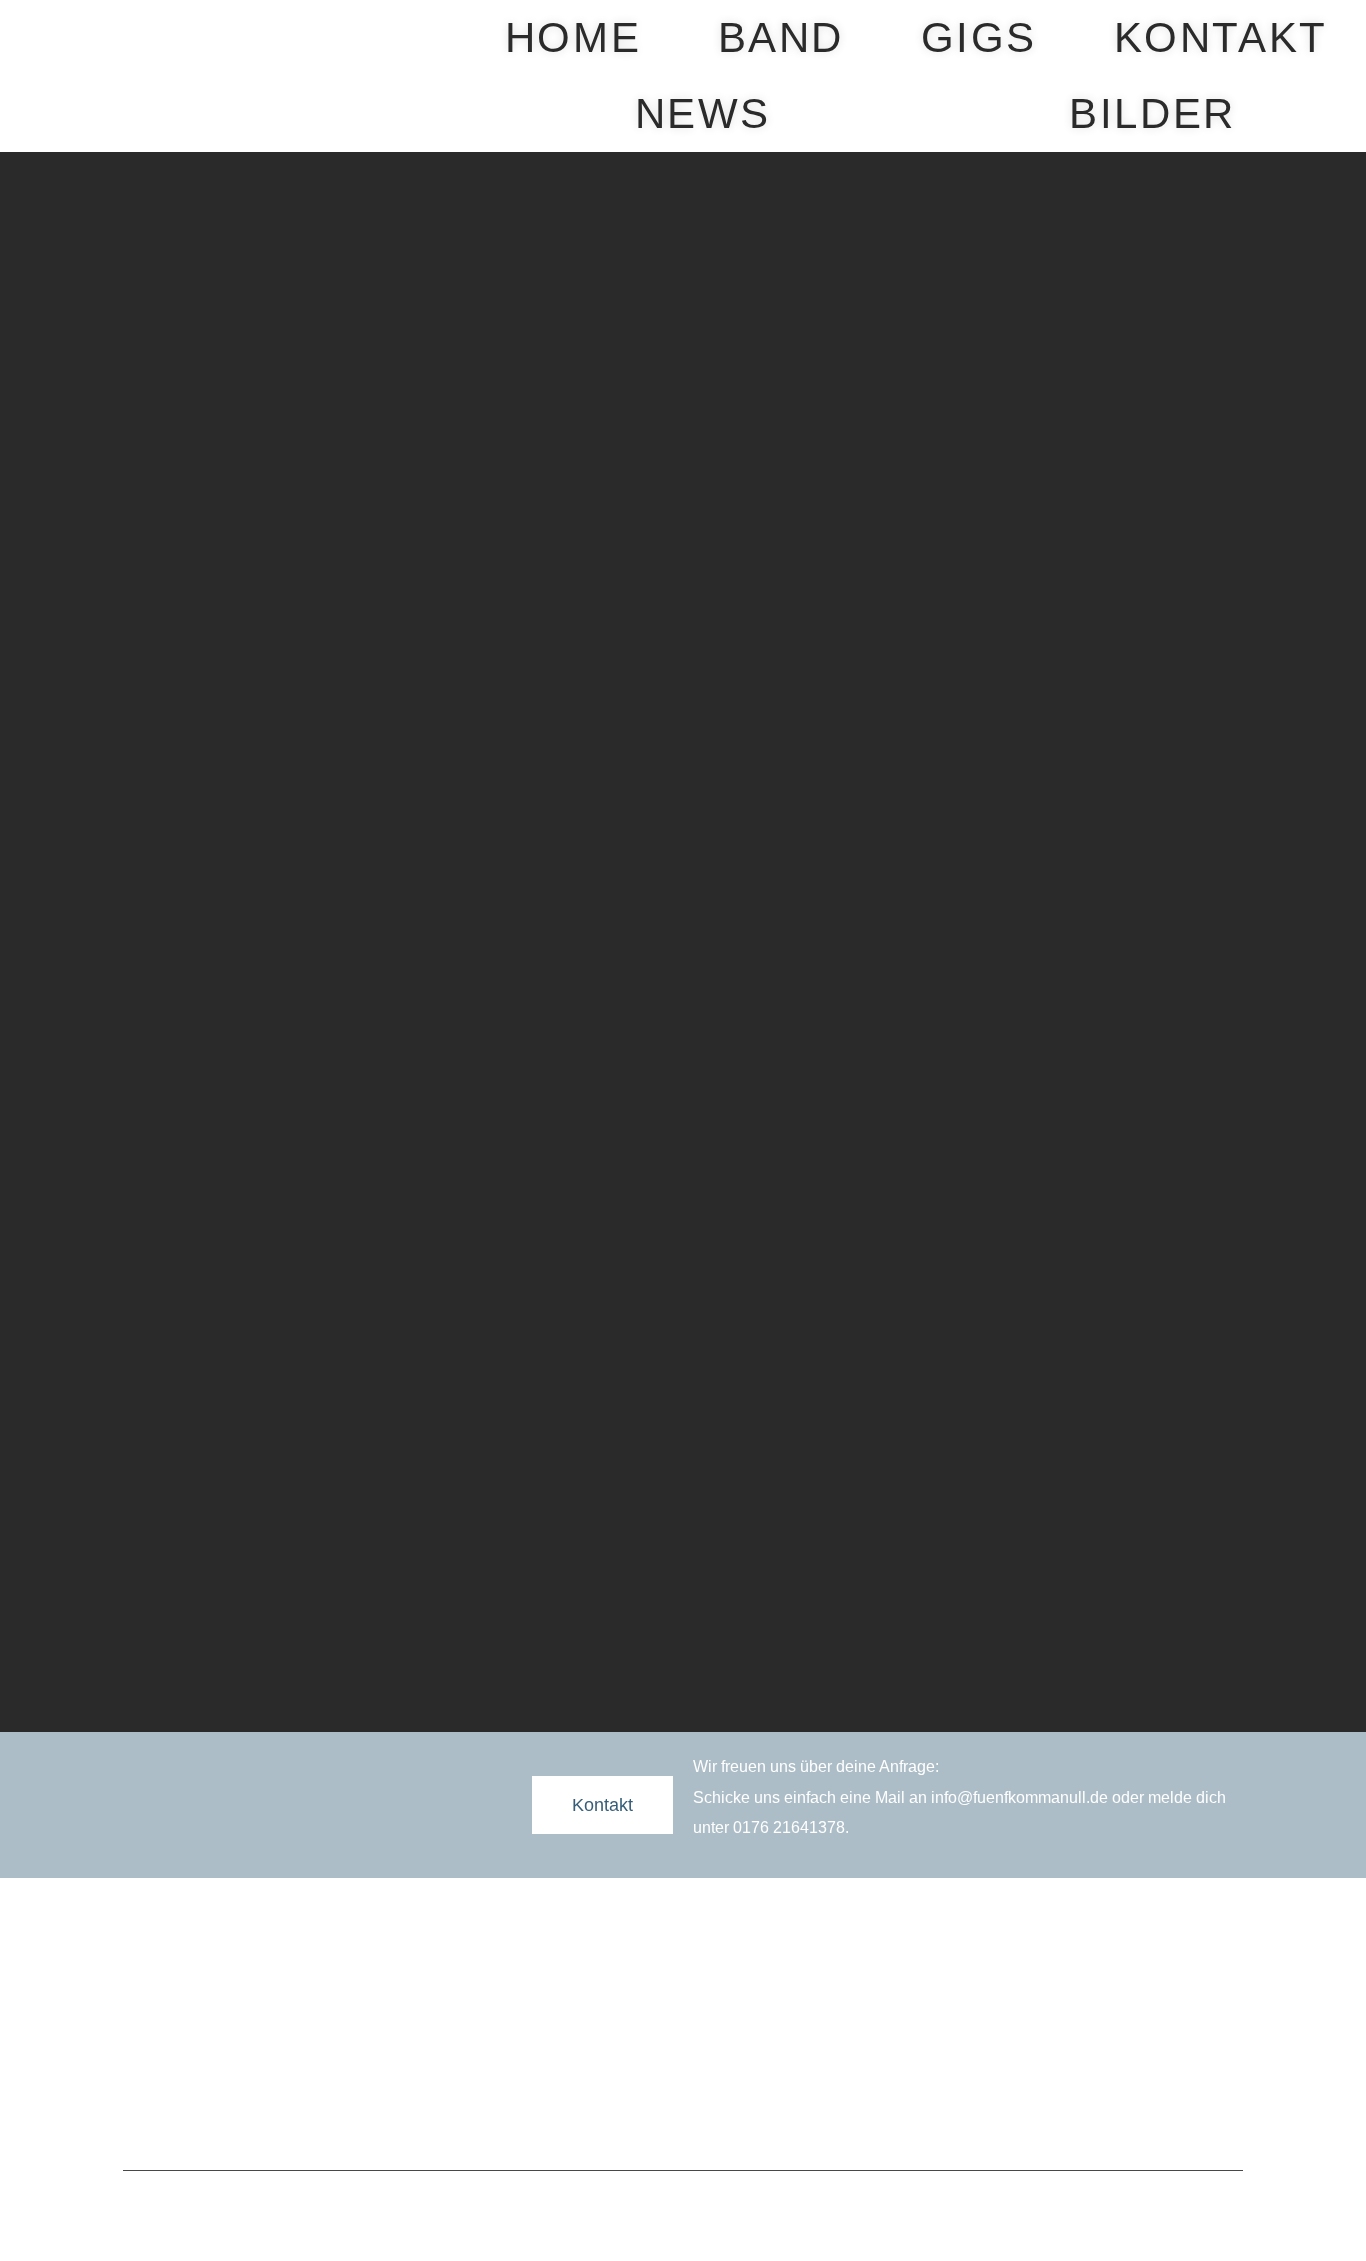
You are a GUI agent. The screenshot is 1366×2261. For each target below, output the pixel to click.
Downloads (942, 1983)
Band (781, 37)
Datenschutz (728, 2119)
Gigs (979, 37)
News (703, 113)
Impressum (633, 2119)
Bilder (1152, 113)
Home (573, 37)
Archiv (550, 2015)
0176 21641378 (789, 1827)
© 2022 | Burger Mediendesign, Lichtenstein (683, 2206)
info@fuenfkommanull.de (1019, 1797)
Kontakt (1221, 37)
